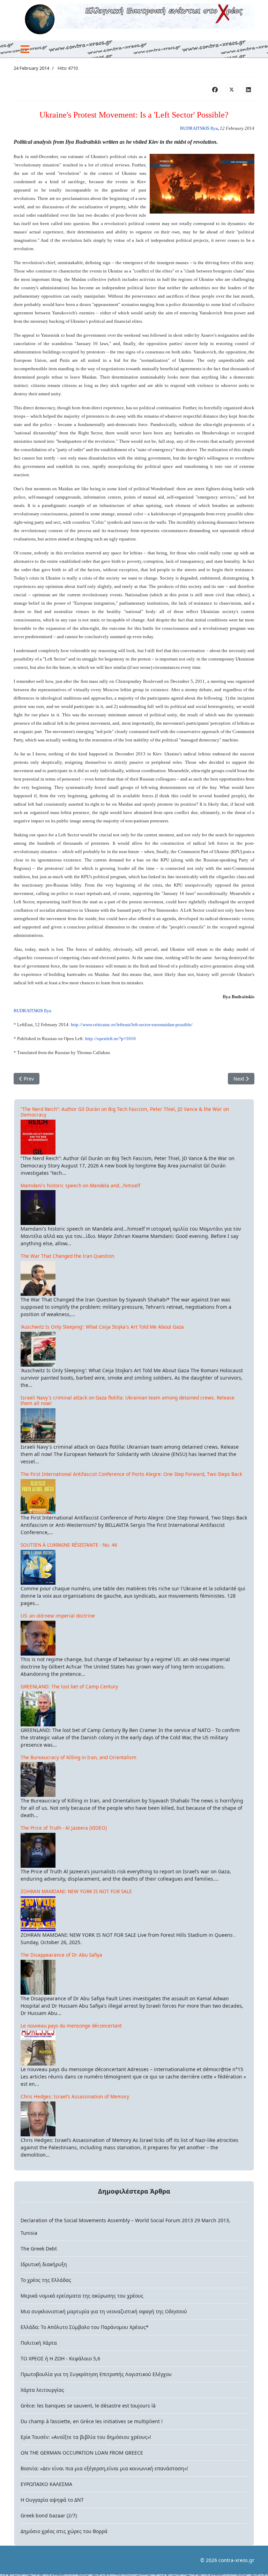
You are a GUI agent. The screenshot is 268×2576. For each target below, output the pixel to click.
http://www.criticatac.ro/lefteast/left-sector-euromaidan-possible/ (132, 1025)
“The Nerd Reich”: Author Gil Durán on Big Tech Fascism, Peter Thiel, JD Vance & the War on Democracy (125, 1112)
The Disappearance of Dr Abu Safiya (61, 1955)
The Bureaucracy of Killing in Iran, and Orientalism (79, 1757)
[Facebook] (215, 89)
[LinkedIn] (248, 89)
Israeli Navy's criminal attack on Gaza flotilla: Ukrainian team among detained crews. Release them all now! (128, 1400)
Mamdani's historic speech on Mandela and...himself (80, 1185)
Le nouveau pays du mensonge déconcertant (71, 2026)
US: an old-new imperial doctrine (58, 1616)
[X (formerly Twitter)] (232, 89)
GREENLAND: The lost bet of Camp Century (69, 1686)
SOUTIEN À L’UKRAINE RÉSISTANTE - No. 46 (69, 1545)
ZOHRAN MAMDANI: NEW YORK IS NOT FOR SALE (76, 1891)
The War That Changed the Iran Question (67, 1256)
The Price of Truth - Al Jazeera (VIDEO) (64, 1828)
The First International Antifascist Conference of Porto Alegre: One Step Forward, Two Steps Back (131, 1474)
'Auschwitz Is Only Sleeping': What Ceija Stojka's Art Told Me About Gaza (102, 1327)
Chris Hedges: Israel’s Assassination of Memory (75, 2096)
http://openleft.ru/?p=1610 (110, 1039)
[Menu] (25, 49)
